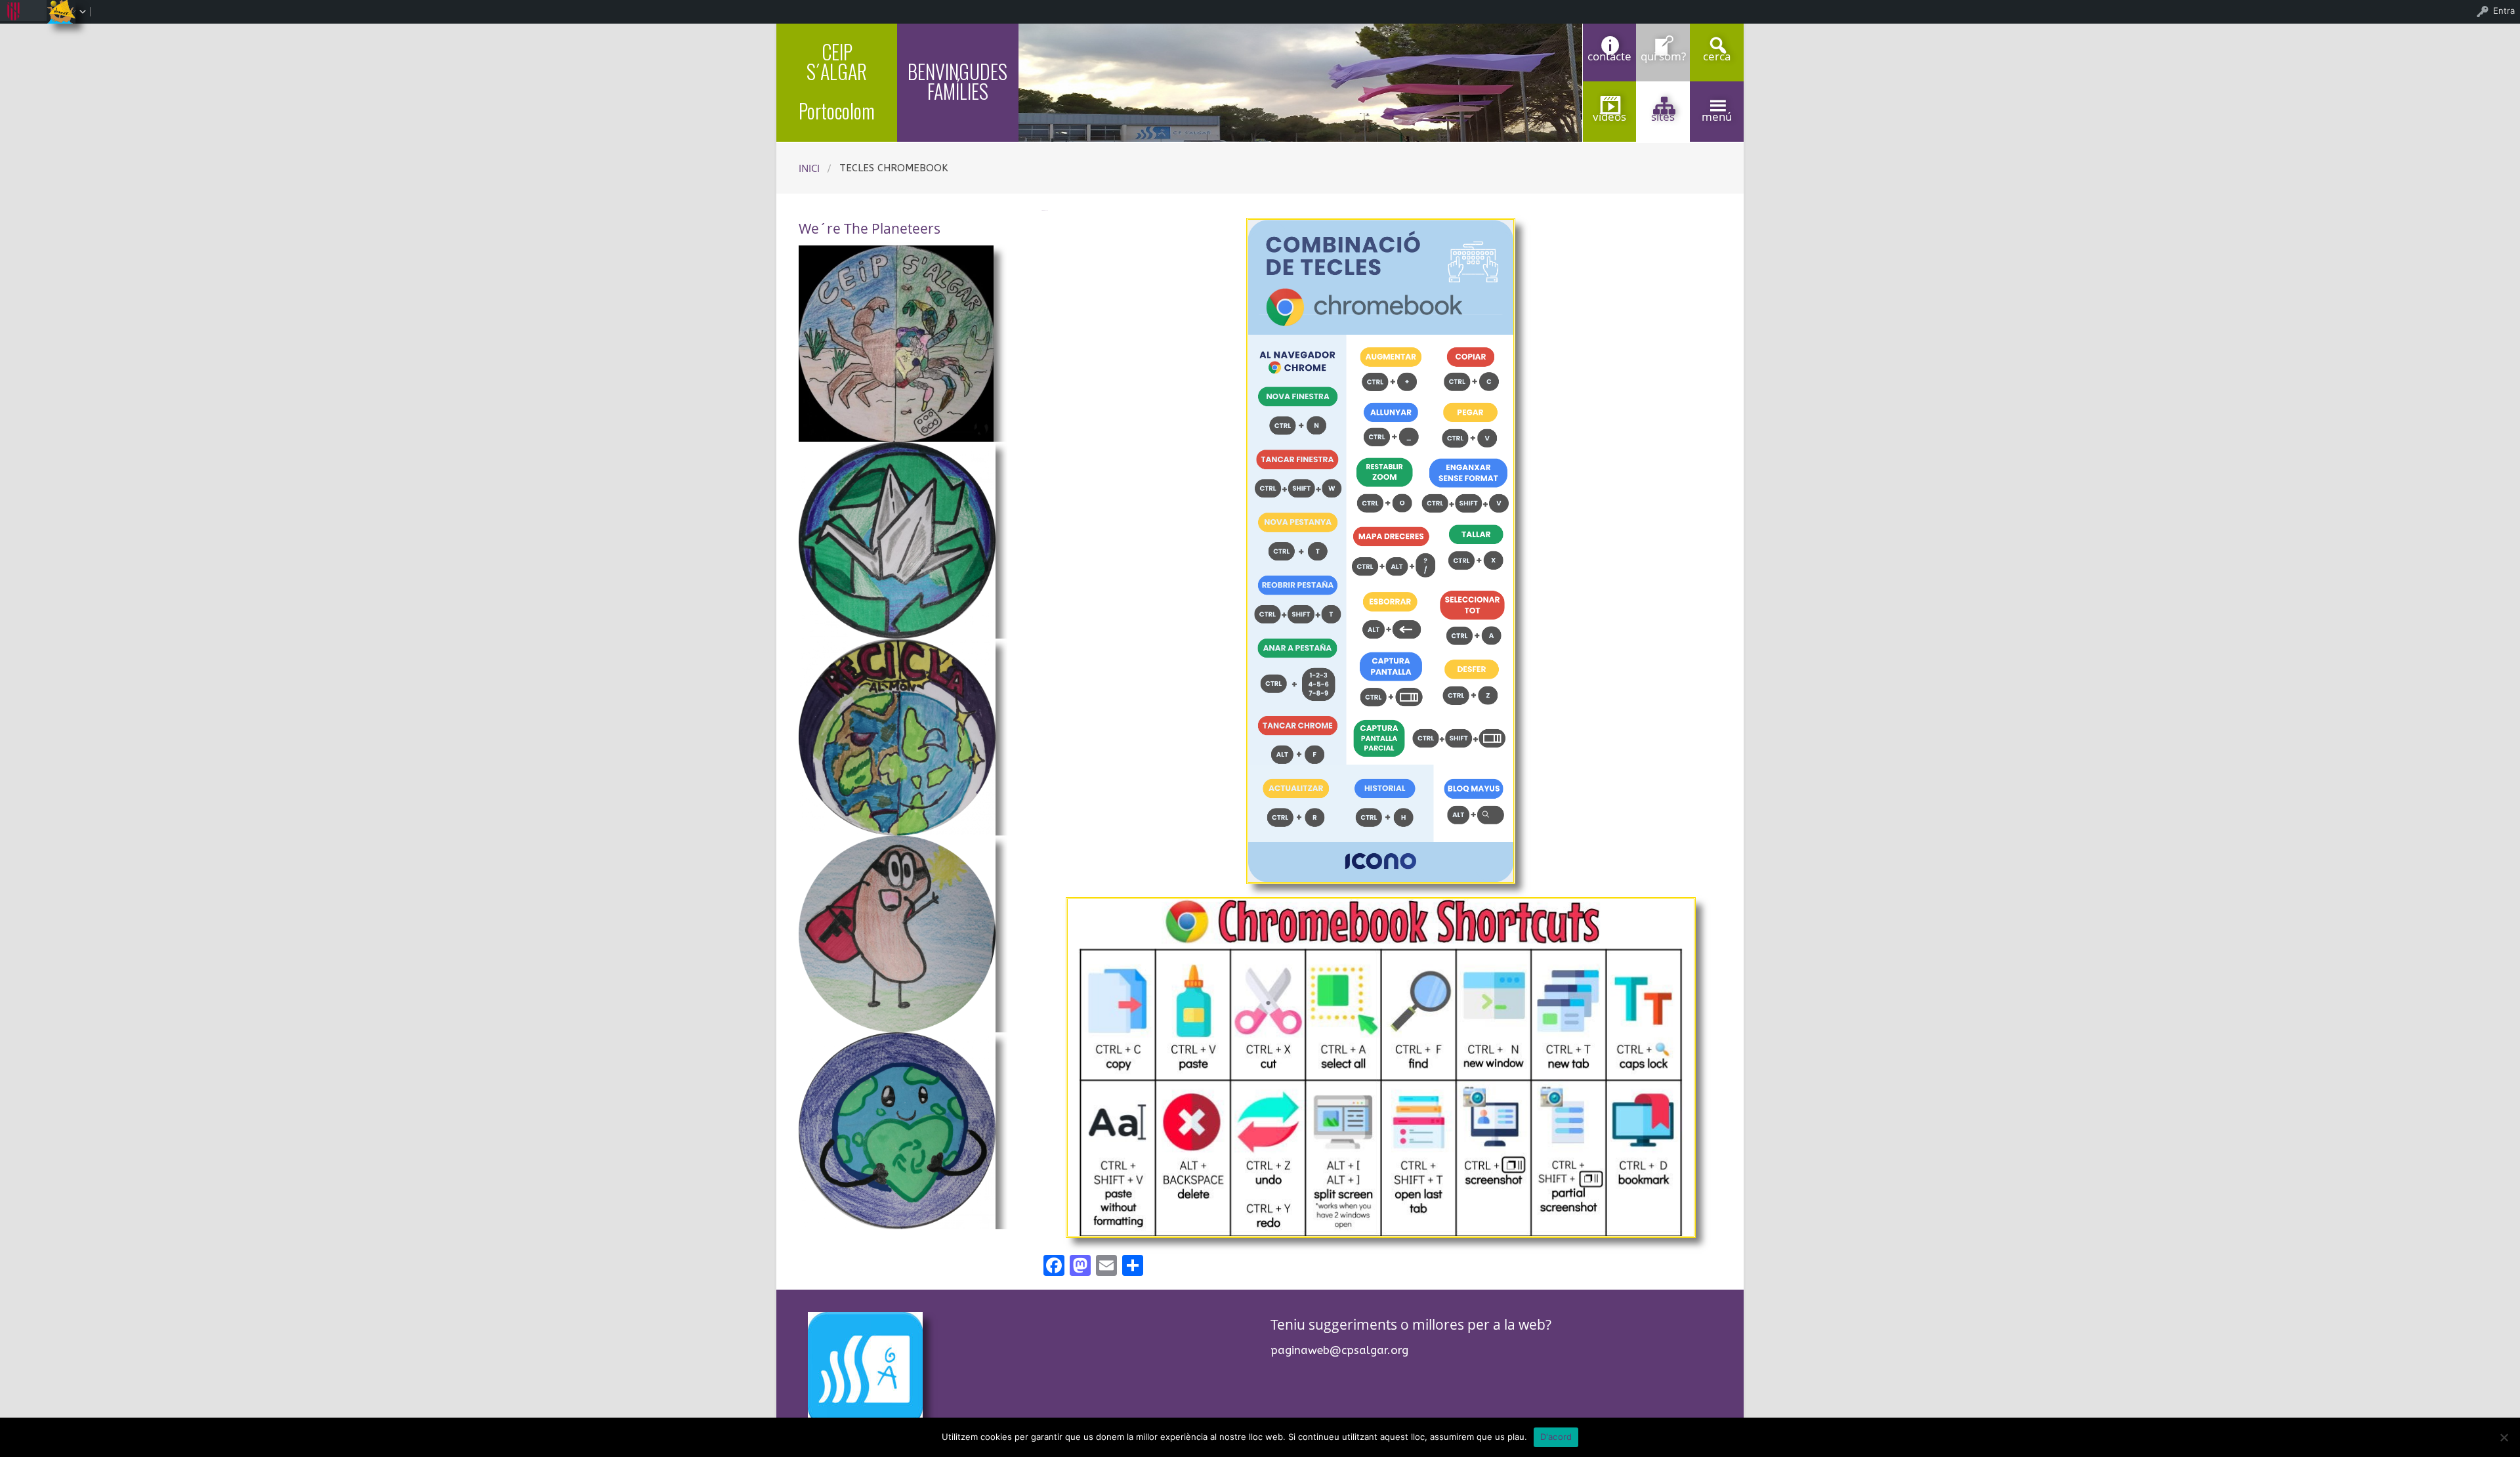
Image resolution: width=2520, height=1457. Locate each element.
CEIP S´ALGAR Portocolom (837, 81)
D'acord (1556, 1437)
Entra (2504, 11)
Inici (809, 168)
